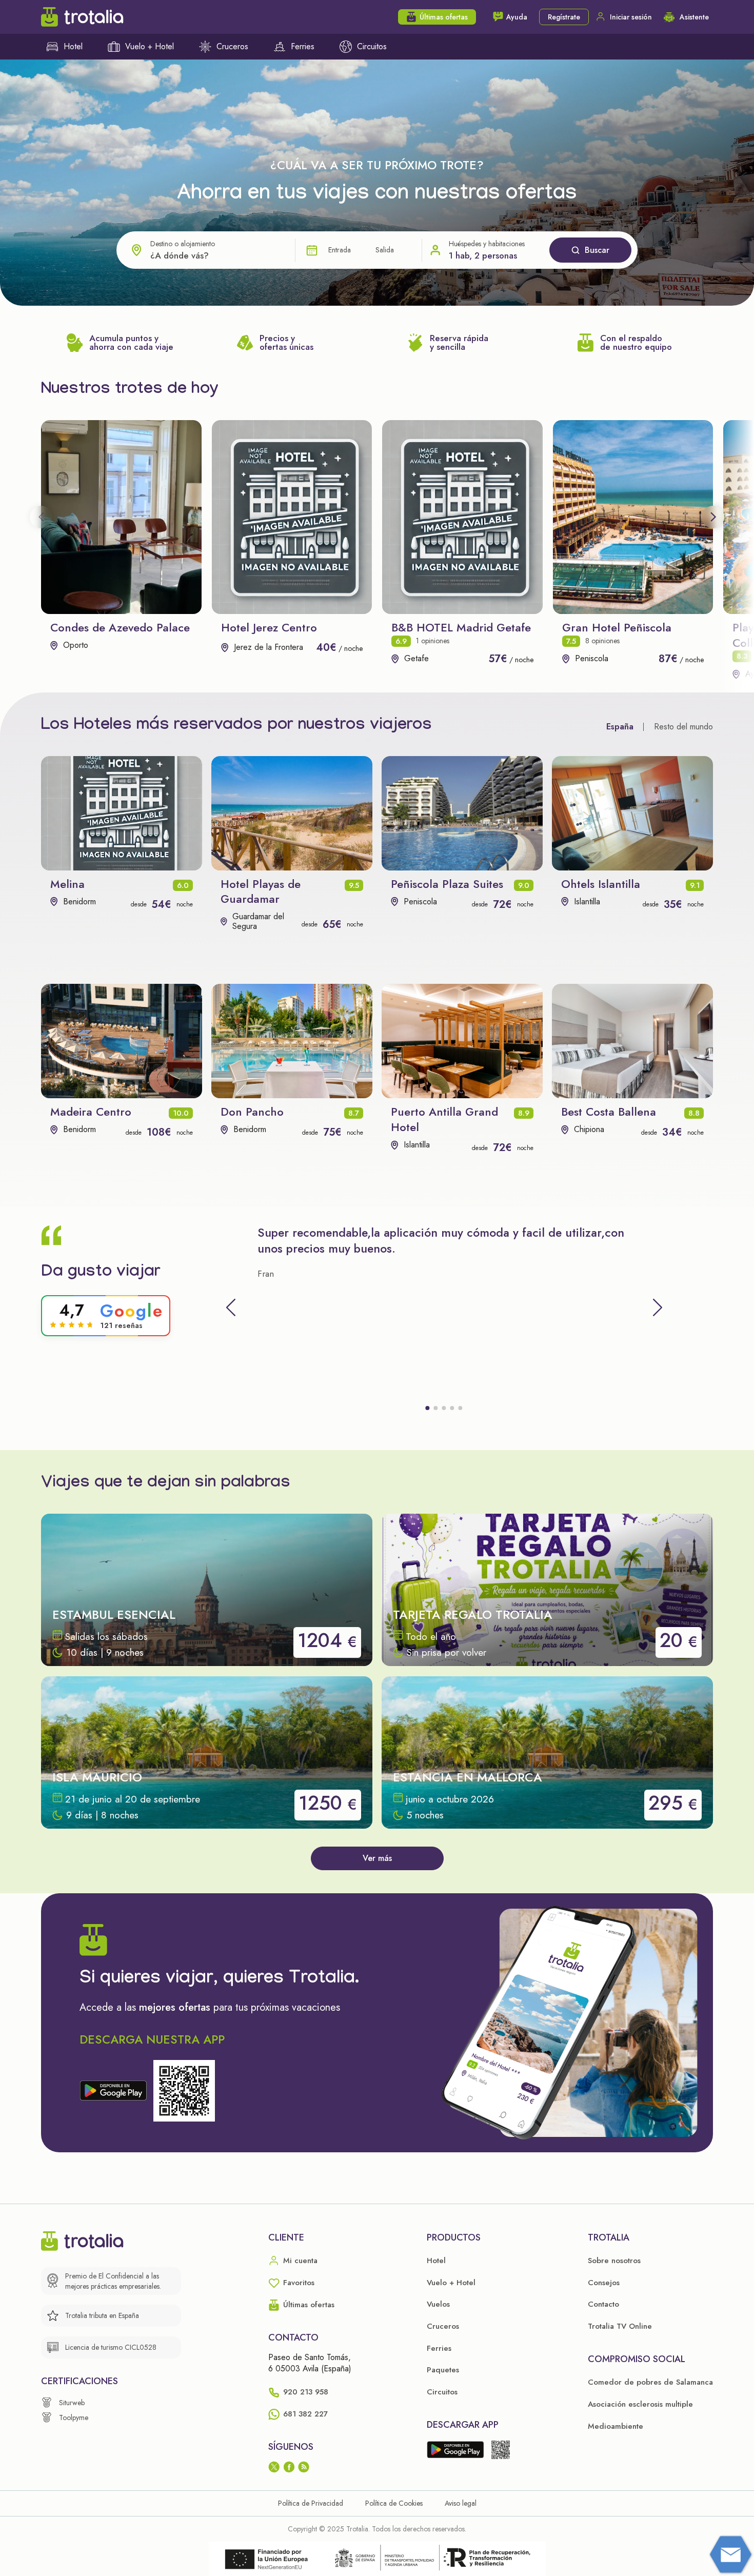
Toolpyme (74, 2418)
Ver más (377, 1858)
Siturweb (72, 2403)
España (620, 727)
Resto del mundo (683, 727)
